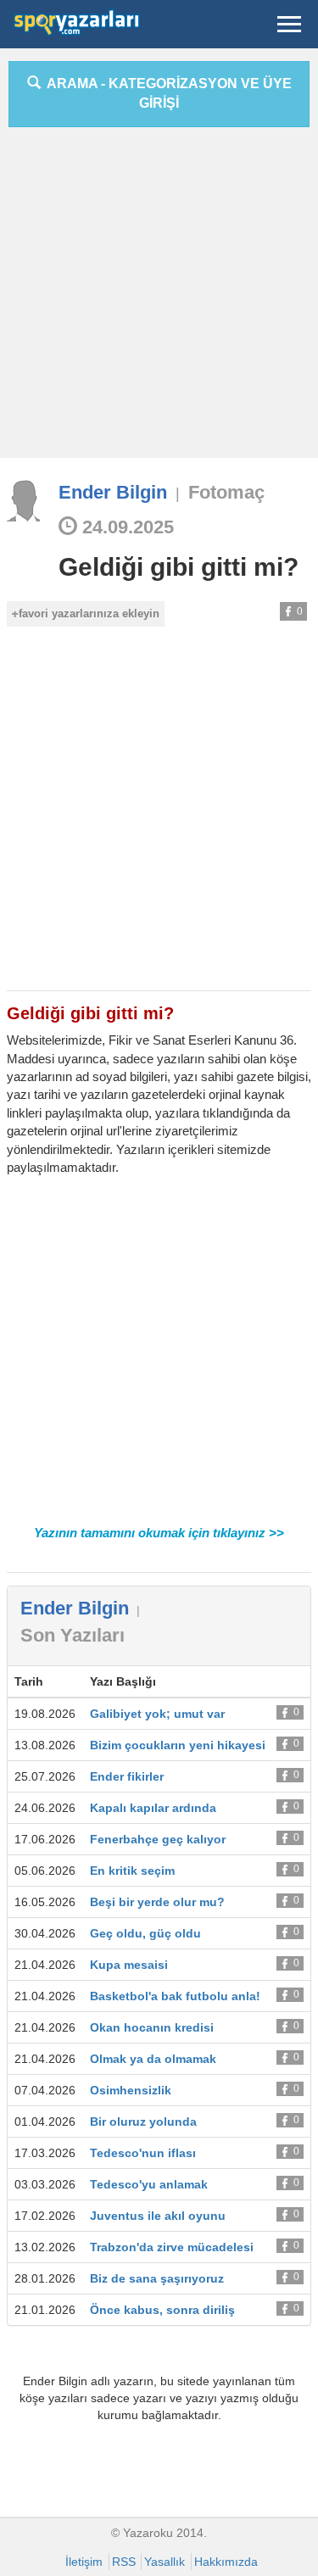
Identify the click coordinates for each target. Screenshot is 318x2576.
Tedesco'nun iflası (143, 2153)
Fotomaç (226, 492)
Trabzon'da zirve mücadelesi (172, 2247)
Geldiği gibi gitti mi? (179, 567)
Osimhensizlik (131, 2090)
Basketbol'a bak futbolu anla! (175, 1996)
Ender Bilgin (113, 492)
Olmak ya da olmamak (153, 2059)
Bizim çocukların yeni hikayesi (178, 1745)
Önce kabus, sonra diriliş (162, 2310)
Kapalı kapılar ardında (153, 1808)
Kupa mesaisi (129, 1965)
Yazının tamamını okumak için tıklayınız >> (159, 1533)
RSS (124, 2562)
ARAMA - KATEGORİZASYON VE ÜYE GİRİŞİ (166, 93)
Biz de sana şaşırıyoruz (157, 2278)
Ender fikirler (127, 1776)
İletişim (84, 2562)
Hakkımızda (226, 2562)
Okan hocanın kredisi (152, 2027)
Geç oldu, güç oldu (145, 1933)
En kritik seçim (132, 1871)
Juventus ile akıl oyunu (158, 2216)
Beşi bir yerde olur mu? (157, 1902)
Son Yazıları (73, 1635)
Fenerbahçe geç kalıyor (158, 1839)
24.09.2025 (126, 527)
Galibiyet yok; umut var (157, 1714)
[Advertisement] (159, 299)
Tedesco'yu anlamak (149, 2184)
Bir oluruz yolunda (143, 2122)
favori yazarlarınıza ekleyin (89, 613)
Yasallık (165, 2562)
